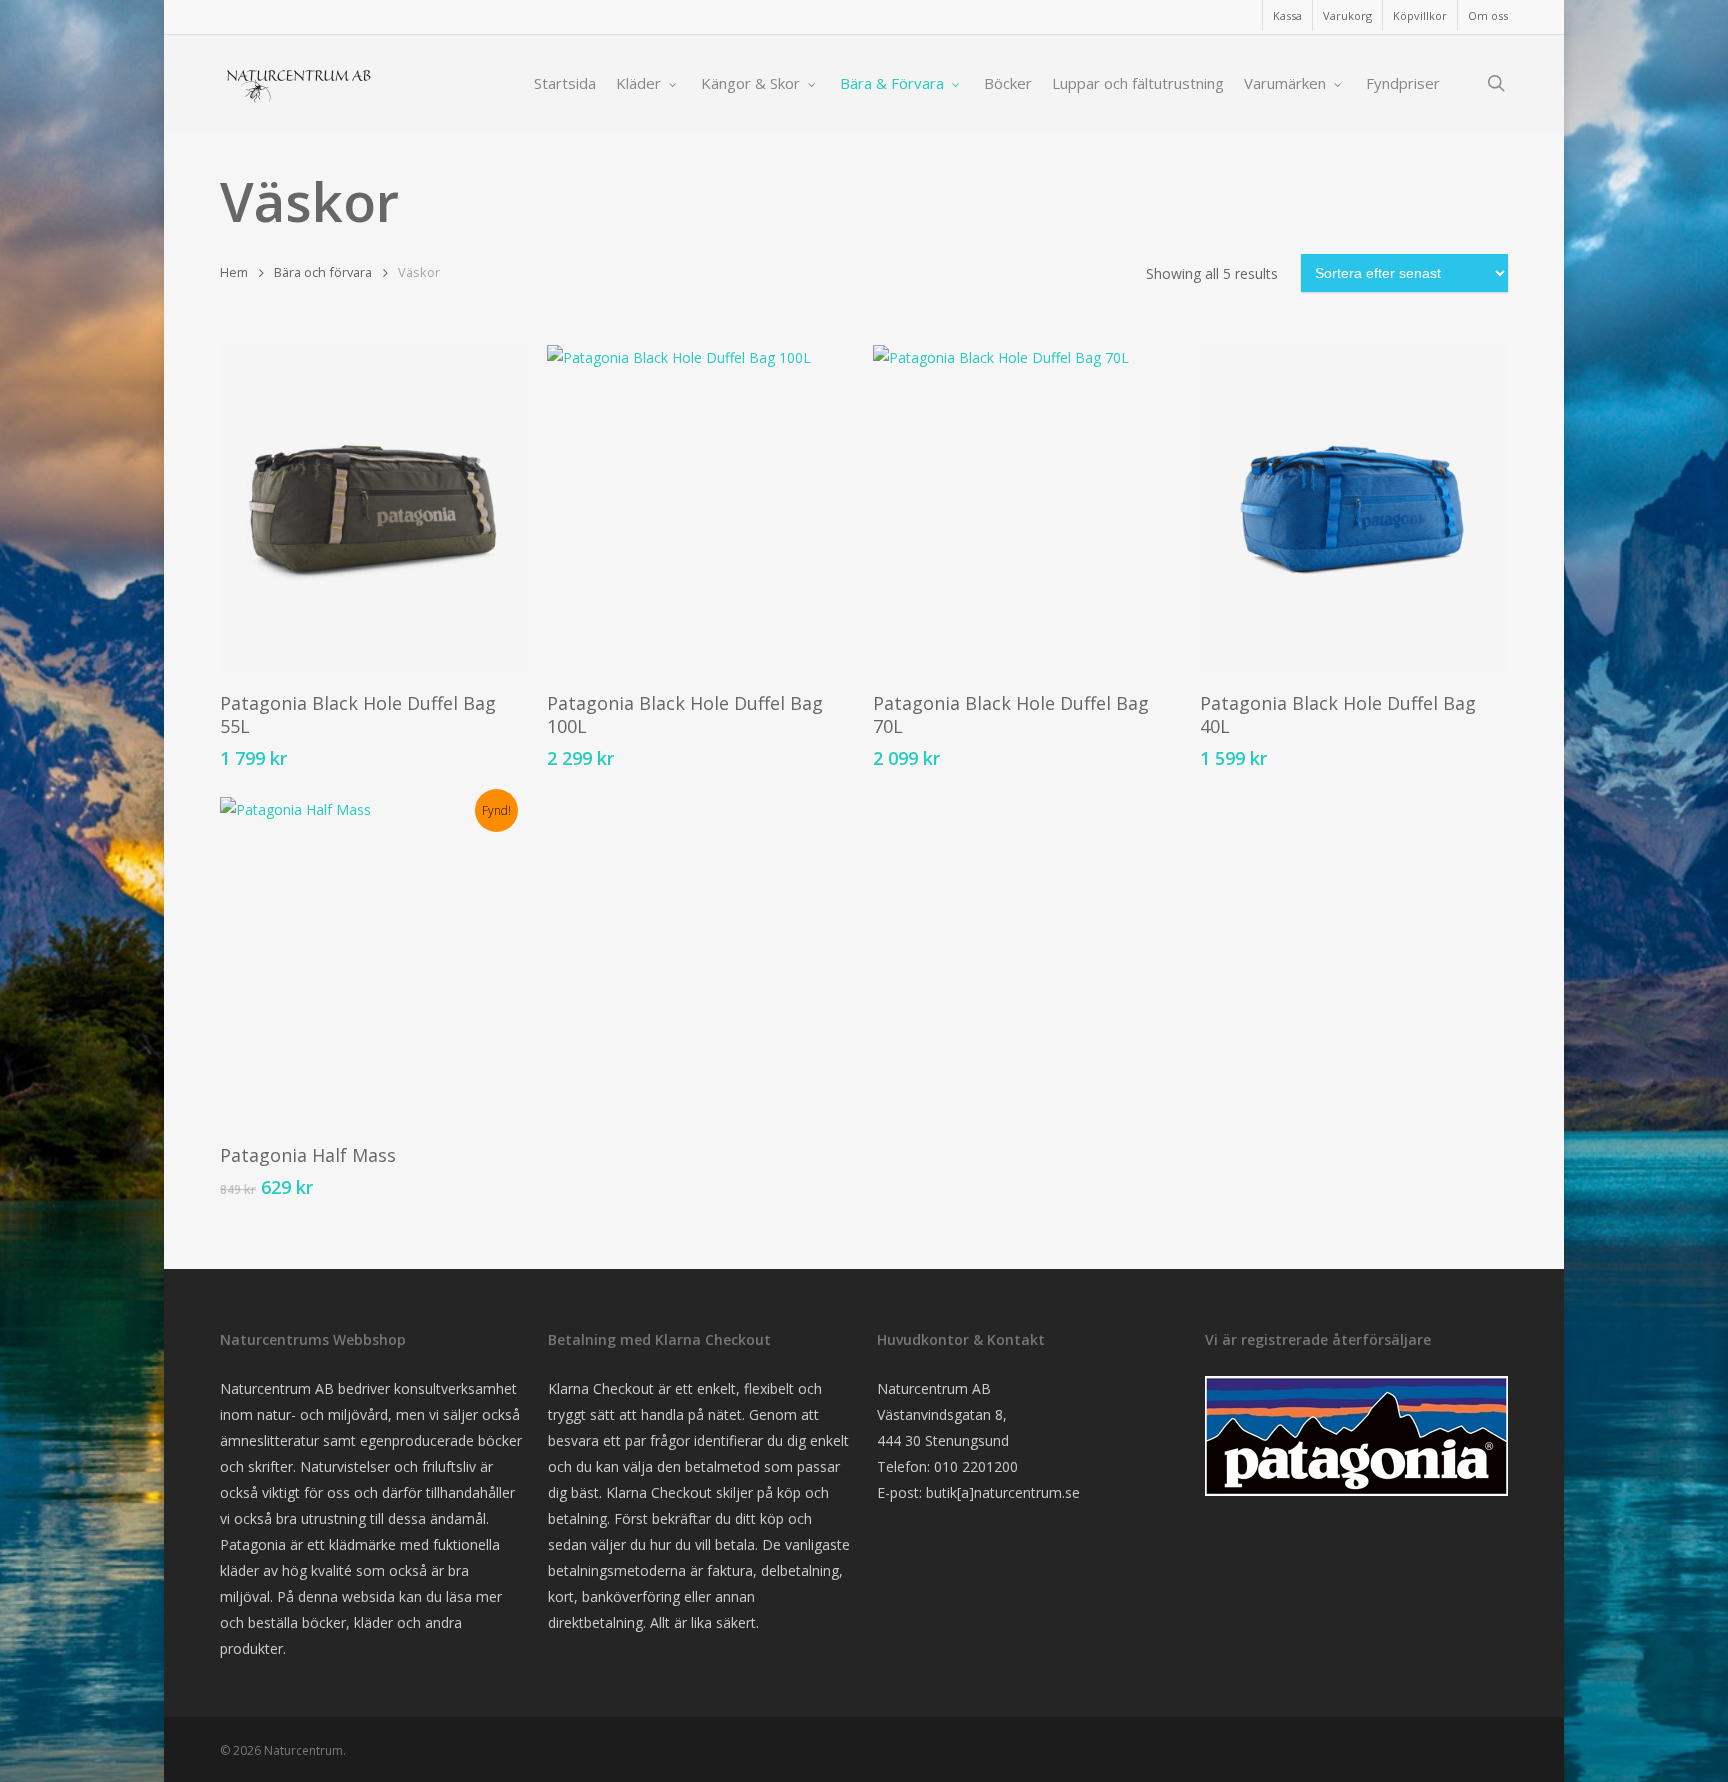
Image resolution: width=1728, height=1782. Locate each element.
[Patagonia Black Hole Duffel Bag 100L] (700, 509)
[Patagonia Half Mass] (373, 961)
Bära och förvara (323, 272)
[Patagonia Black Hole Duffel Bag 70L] (1026, 509)
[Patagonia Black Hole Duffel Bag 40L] (1353, 509)
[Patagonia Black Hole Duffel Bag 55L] (373, 509)
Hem (234, 272)
